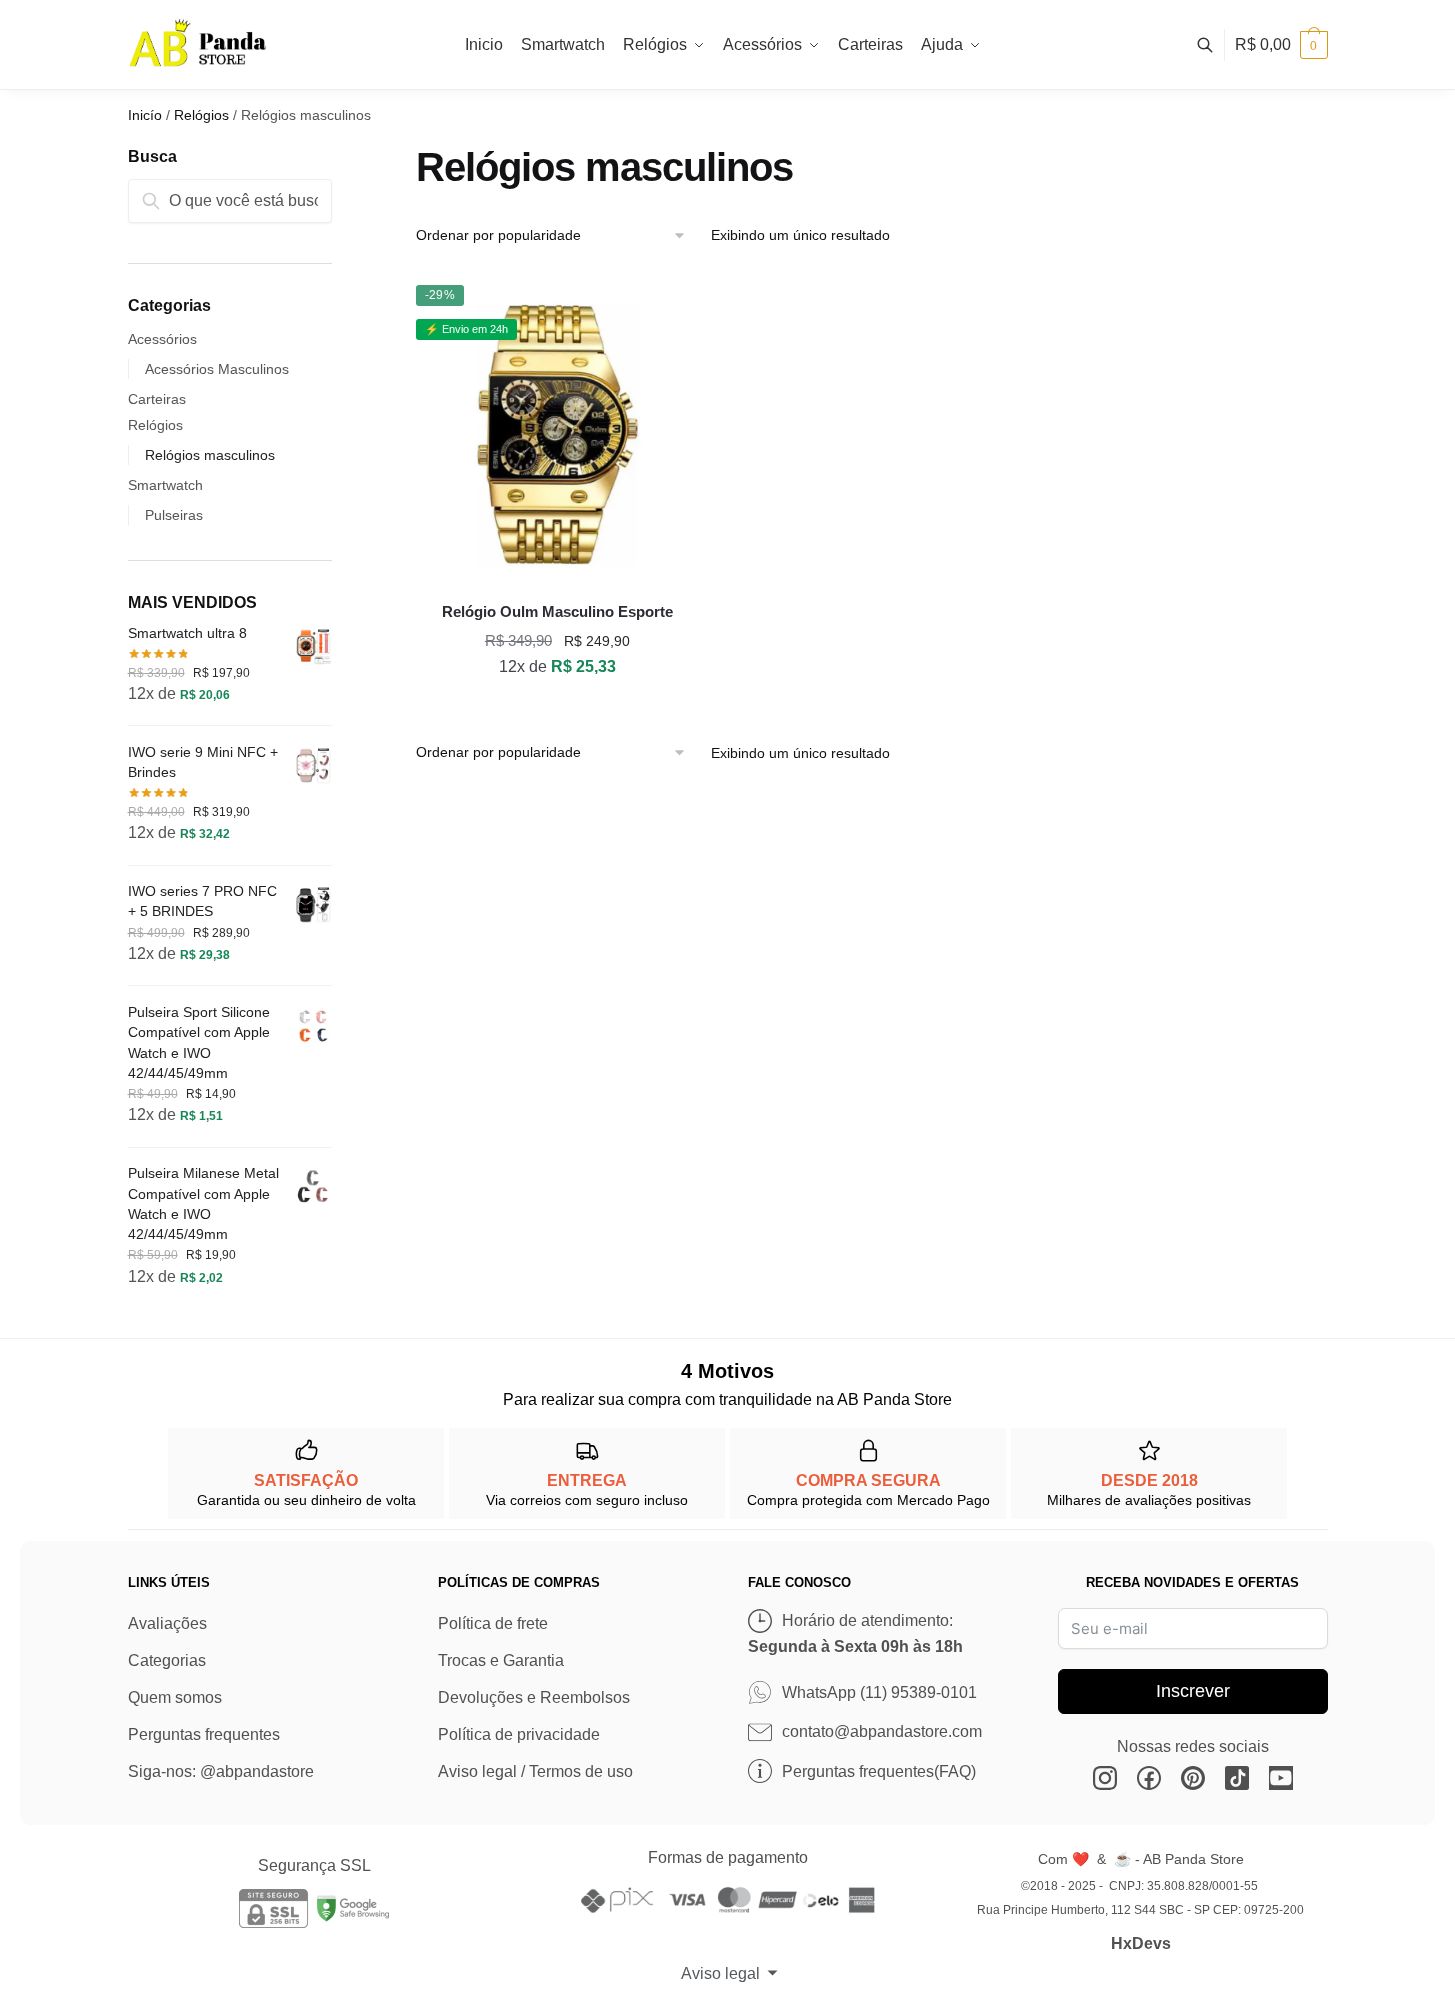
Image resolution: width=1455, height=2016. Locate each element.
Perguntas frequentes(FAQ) (879, 1771)
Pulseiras (174, 515)
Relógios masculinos (210, 455)
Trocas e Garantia (501, 1660)
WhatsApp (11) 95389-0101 (879, 1692)
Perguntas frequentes (204, 1734)
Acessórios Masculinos (217, 369)
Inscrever (1193, 1691)
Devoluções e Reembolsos (534, 1697)
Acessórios (162, 339)
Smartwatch (165, 485)
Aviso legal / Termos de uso (535, 1771)
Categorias (167, 1660)
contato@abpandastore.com (882, 1731)
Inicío (145, 115)
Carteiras (157, 399)
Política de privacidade (519, 1734)
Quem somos (175, 1697)
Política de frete (493, 1623)
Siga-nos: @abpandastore (221, 1771)
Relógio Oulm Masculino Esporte (557, 611)
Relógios (201, 115)
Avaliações (167, 1623)
